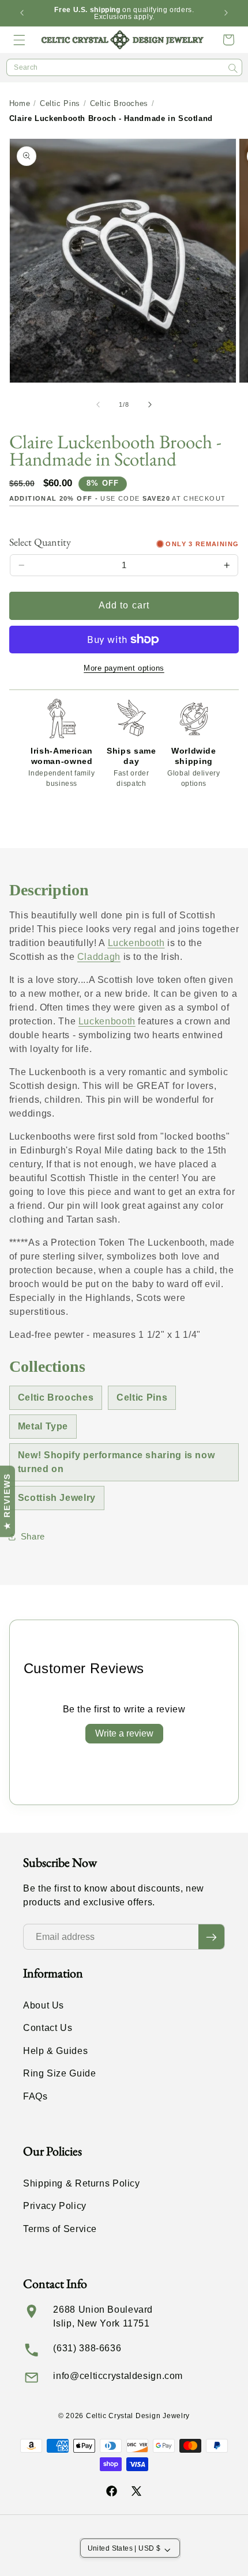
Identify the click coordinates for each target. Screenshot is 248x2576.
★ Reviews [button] (7, 1501)
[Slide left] (98, 404)
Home (20, 103)
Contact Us (48, 2028)
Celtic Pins (60, 103)
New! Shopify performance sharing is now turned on (117, 1462)
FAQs (35, 2096)
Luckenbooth (136, 943)
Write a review (124, 1733)
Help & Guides (55, 2051)
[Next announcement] (226, 13)
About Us (44, 2005)
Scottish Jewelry (57, 1498)
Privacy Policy (55, 2206)
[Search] (233, 68)
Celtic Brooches (119, 103)
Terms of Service (60, 2229)
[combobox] (124, 67)
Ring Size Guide (59, 2073)
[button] (20, 40)
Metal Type (43, 1426)
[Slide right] (150, 404)
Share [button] (33, 1537)
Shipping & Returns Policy (82, 2183)
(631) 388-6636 (87, 2348)
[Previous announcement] (22, 13)
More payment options (124, 668)
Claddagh (99, 957)
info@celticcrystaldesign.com (118, 2376)
